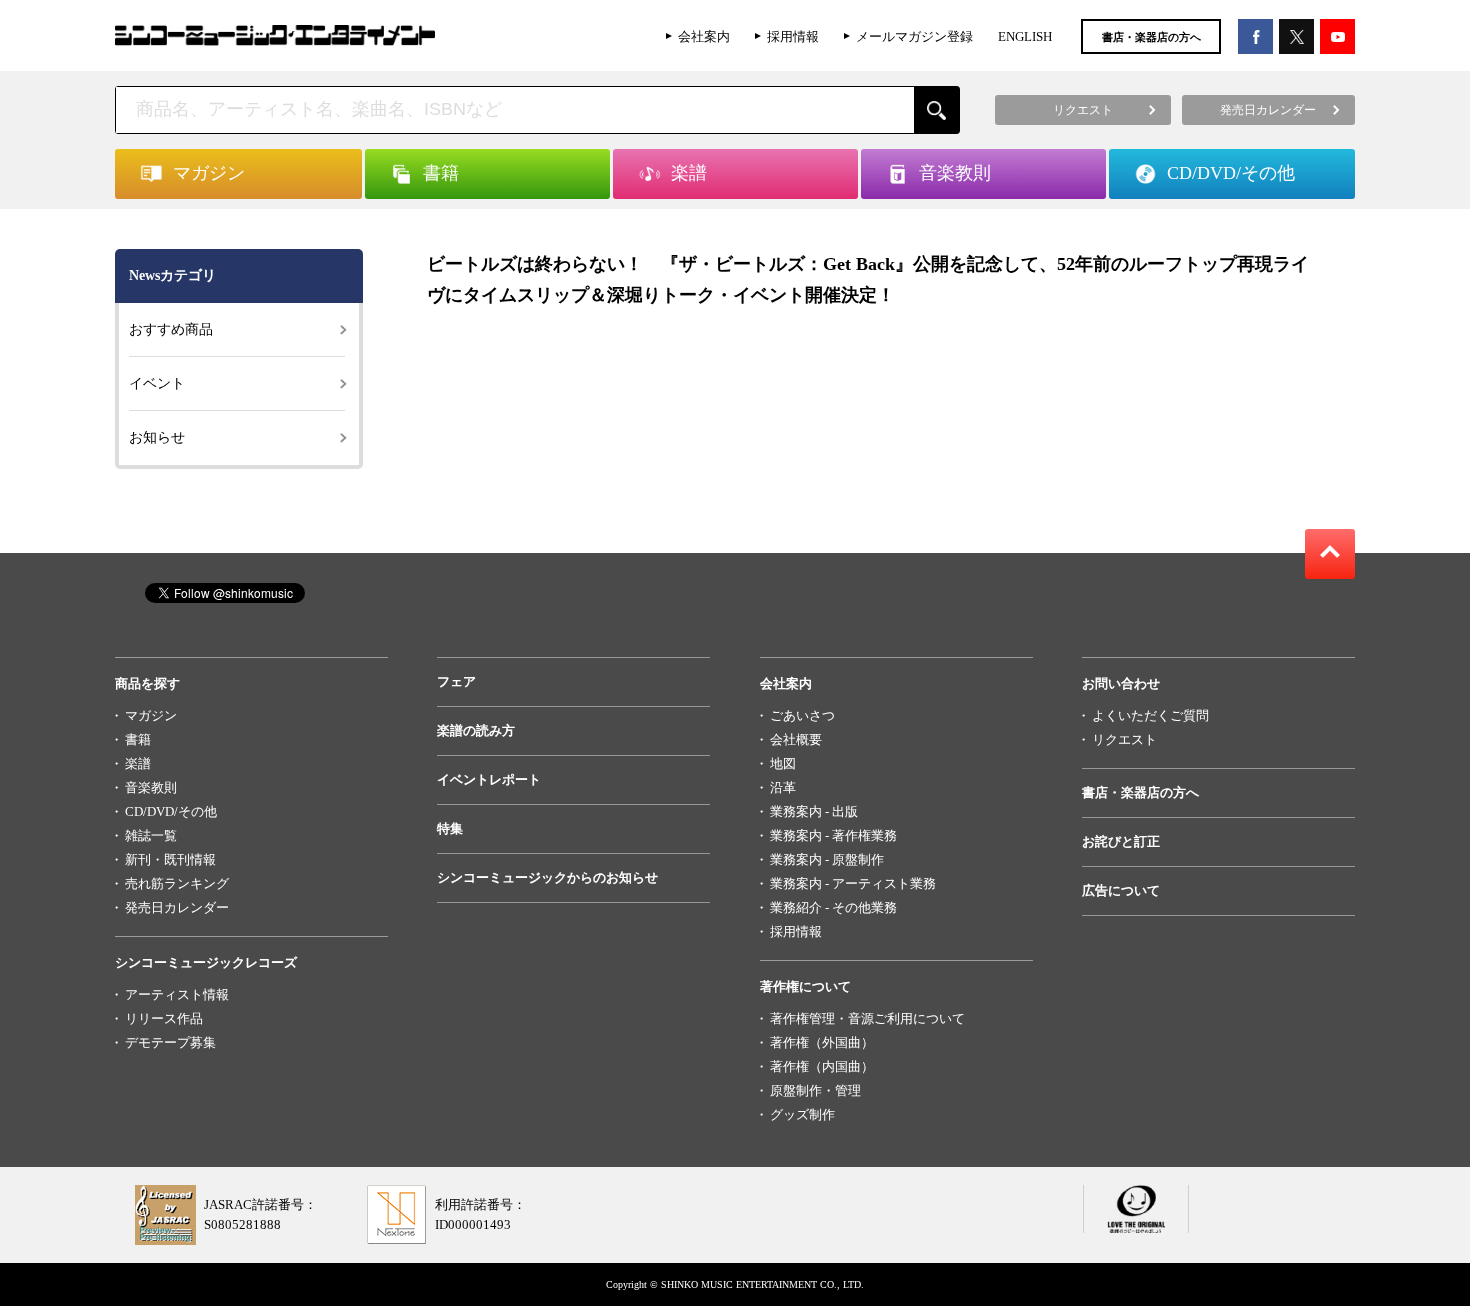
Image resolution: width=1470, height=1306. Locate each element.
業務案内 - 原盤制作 (827, 859)
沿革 (783, 787)
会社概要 (796, 739)
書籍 (138, 739)
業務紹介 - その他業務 (833, 907)
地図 (783, 763)
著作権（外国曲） (822, 1042)
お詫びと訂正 (1121, 841)
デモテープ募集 (170, 1042)
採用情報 (793, 36)
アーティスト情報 (177, 994)
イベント (157, 383)
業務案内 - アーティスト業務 (853, 883)
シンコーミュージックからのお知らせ (547, 877)
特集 (450, 828)
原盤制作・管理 (815, 1090)
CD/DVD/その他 (171, 811)
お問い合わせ (1121, 683)
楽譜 (138, 763)
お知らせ (157, 437)
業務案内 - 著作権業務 (833, 835)
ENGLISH (1025, 36)
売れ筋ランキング (177, 883)
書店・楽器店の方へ (1151, 37)
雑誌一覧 (151, 835)
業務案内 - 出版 (814, 811)
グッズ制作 (802, 1114)
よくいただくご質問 (1150, 715)
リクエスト (1124, 739)
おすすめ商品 (171, 329)
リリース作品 (164, 1018)
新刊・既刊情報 (170, 859)
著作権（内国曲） (822, 1066)
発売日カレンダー (177, 907)
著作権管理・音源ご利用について (867, 1018)
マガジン (151, 715)
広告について (1121, 890)
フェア (456, 681)
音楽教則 (151, 787)
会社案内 (704, 36)
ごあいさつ (802, 715)
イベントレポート (489, 779)
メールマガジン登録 (914, 36)
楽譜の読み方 (476, 730)
